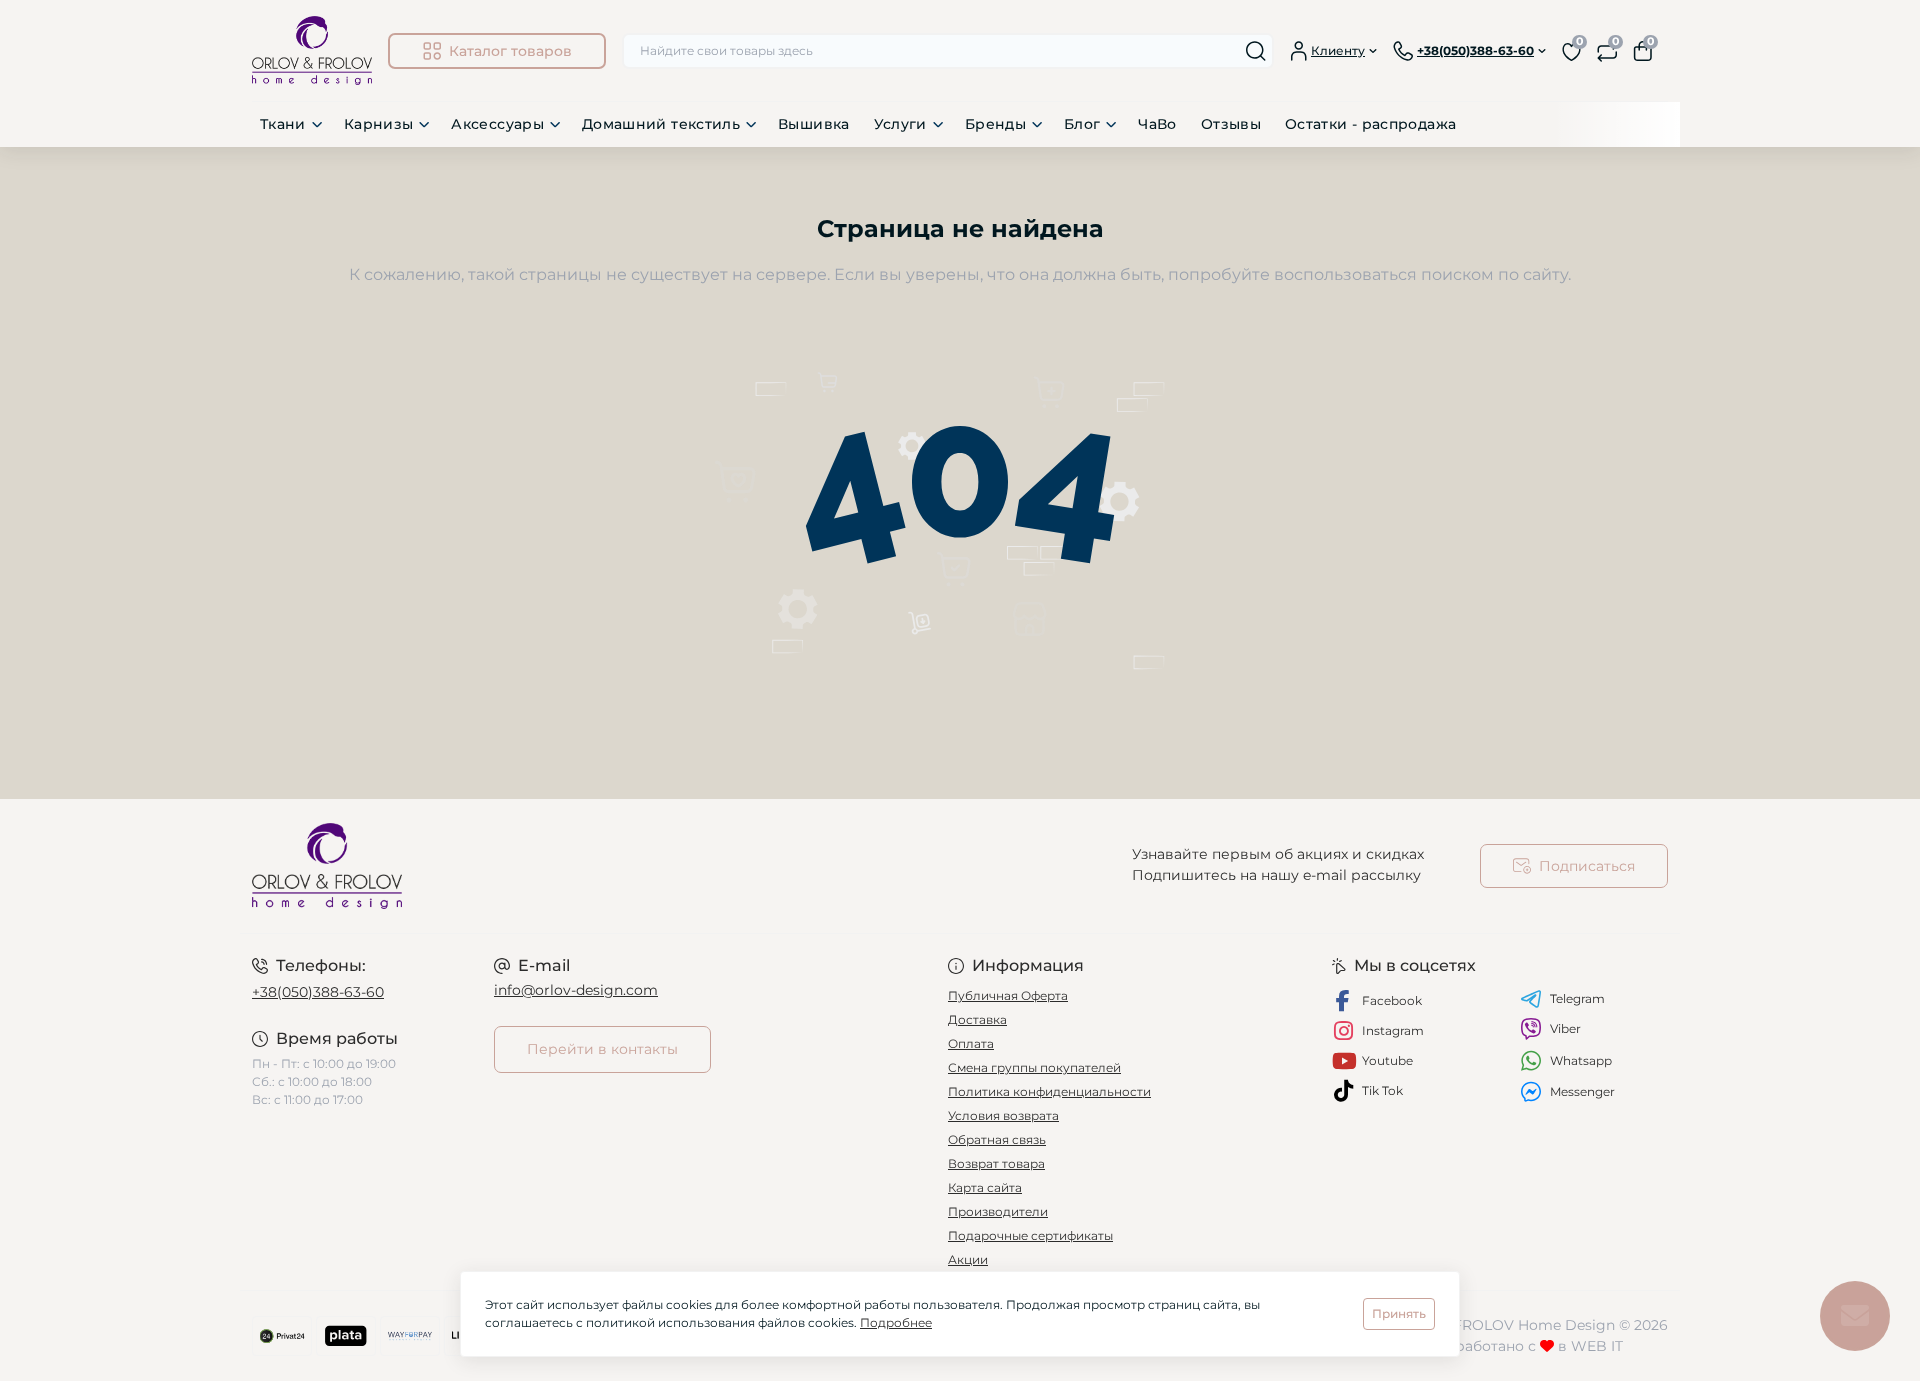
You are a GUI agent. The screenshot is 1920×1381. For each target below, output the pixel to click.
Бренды (995, 124)
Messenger (1582, 1091)
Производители (998, 1211)
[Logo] (312, 50)
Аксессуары (497, 124)
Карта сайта (985, 1187)
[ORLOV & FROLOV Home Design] (600, 866)
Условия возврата (1003, 1115)
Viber (1565, 1028)
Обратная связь (997, 1139)
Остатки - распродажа (1370, 124)
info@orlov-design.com (576, 990)
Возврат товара (996, 1163)
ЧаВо (1157, 124)
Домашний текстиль (661, 124)
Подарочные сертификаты (1030, 1235)
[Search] (1256, 51)
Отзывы (1231, 124)
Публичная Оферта (1008, 995)
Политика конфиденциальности (1049, 1091)
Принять (1399, 1313)
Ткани (283, 124)
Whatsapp (1581, 1060)
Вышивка (814, 124)
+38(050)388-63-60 (318, 992)
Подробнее (896, 1322)
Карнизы (379, 124)
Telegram (1577, 998)
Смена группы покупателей (1034, 1067)
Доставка (977, 1019)
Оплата (971, 1043)
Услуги (900, 124)
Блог (1082, 124)
